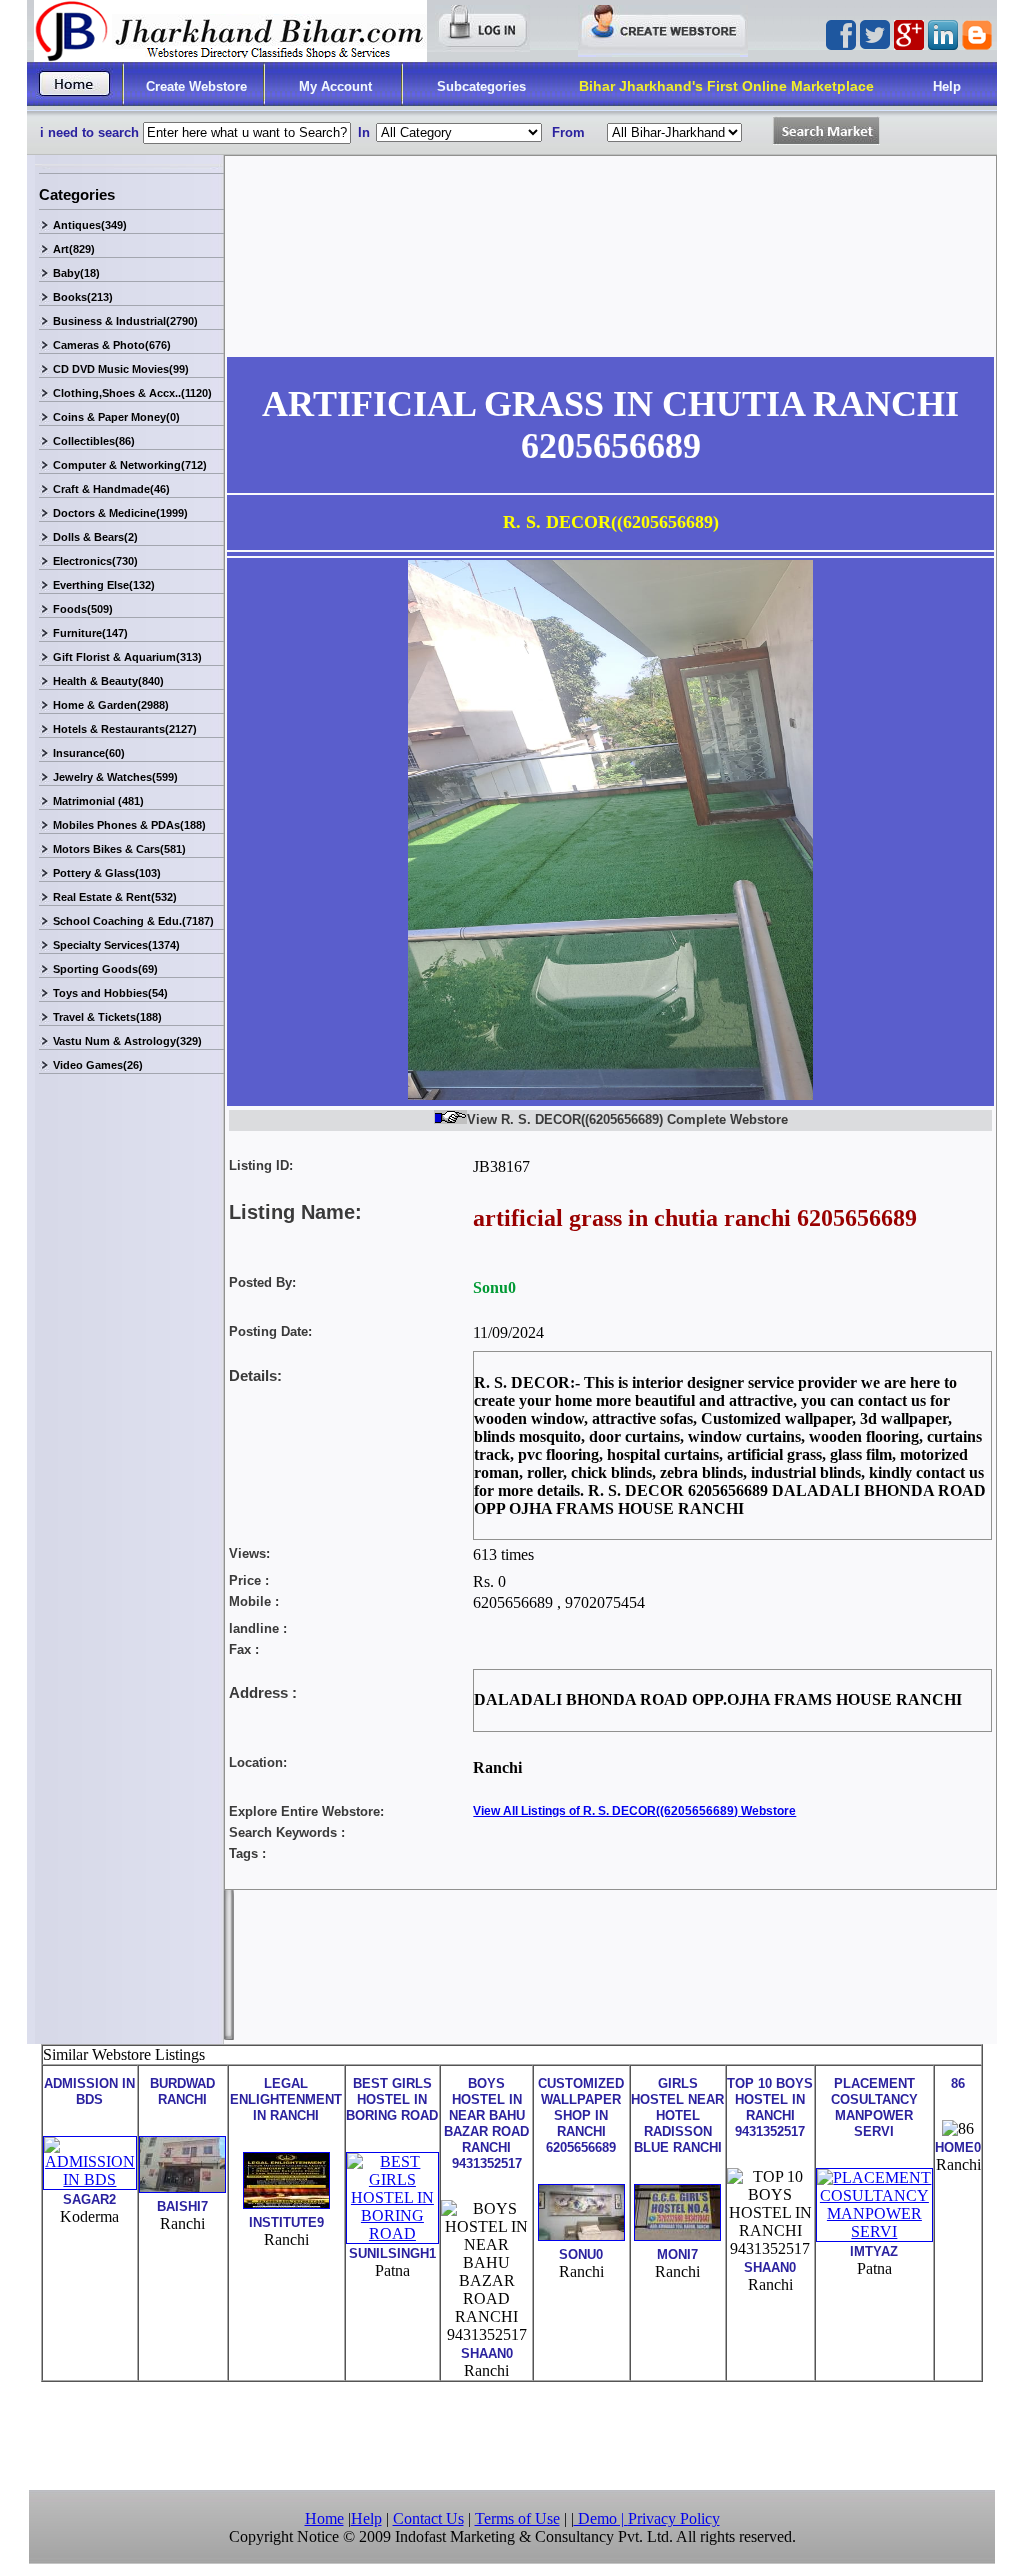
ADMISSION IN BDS (89, 2091)
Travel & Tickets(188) (107, 1017)
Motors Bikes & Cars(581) (119, 849)
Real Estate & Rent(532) (115, 897)
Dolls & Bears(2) (95, 537)
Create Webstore (196, 86)
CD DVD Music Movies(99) (121, 369)
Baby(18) (76, 273)
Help (947, 86)
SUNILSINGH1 (392, 2253)
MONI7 (677, 2254)
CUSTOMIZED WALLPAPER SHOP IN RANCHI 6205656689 (581, 2115)
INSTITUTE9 (286, 2222)
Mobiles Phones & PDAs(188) (129, 825)
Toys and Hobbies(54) (110, 993)
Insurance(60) (89, 753)
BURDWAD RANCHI (182, 2091)
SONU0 (581, 2254)
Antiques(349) (90, 225)
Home (324, 2518)
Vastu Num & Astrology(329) (127, 1041)
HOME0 (958, 2147)
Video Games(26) (98, 1065)
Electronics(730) (95, 561)
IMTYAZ (874, 2251)
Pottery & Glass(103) (107, 873)
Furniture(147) (90, 633)
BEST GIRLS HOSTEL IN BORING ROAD (392, 2099)
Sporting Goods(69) (105, 969)
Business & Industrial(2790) (125, 321)
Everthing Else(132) (104, 585)
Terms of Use (517, 2518)
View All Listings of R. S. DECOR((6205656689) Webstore (634, 1811)
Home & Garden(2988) (111, 705)
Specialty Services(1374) (116, 945)
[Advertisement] (512, 2434)
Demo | (601, 2518)
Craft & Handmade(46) (111, 489)
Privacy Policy (674, 2518)
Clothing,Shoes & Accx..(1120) (132, 393)
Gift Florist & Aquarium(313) (127, 657)
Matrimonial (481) (98, 801)
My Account (335, 86)
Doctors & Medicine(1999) (120, 513)
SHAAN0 (487, 2353)
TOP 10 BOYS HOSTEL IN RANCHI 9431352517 (770, 2107)
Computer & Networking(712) (130, 465)
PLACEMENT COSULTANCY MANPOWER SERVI (874, 2107)
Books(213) (83, 297)
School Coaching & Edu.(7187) (133, 921)
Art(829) (74, 249)
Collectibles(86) (94, 441)
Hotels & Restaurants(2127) (125, 729)
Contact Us (428, 2518)
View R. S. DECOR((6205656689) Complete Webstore (627, 1119)
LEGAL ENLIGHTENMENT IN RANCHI (286, 2099)
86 (958, 2083)
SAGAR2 (89, 2199)
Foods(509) (83, 609)
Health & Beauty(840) (108, 681)
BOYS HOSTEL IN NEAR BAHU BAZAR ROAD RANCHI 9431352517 (486, 2123)
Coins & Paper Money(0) (116, 417)
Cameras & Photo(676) (112, 345)
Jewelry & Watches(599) (115, 777)
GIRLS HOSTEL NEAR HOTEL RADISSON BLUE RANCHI (677, 2115)
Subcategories (481, 86)
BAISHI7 (182, 2206)
